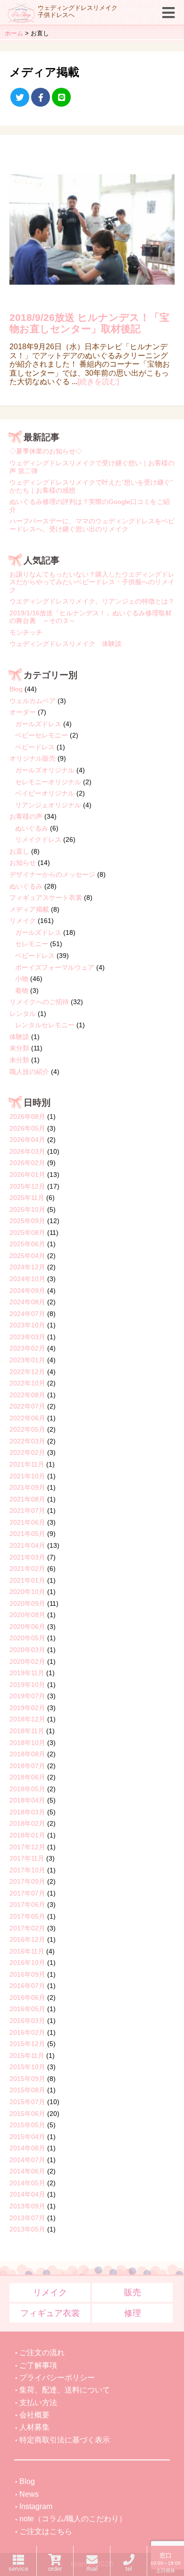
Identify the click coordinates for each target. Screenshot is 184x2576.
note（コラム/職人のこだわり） (73, 2519)
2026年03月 (27, 1151)
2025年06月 (27, 1244)
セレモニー (32, 944)
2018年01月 (27, 1835)
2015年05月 (27, 2125)
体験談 (19, 1037)
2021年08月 (27, 1499)
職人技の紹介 (29, 1072)
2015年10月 (27, 2067)
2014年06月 (27, 2171)
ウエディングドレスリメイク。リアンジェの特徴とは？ (92, 601)
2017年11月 (27, 1858)
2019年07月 (27, 1696)
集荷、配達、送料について (65, 2390)
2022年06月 (27, 1418)
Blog (16, 689)
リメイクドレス (38, 839)
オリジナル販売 (33, 758)
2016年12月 (27, 1939)
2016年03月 (27, 2021)
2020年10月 (27, 1592)
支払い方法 (38, 2403)
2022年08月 (27, 1395)
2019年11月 (27, 1673)
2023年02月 (27, 1348)
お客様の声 (26, 816)
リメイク (23, 921)
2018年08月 (27, 1754)
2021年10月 (27, 1476)
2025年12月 (27, 1186)
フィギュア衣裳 (50, 2313)
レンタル (23, 1014)
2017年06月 (27, 1905)
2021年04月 (27, 1545)
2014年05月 (27, 2183)
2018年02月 (27, 1823)
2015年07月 (27, 2102)
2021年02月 (27, 1569)
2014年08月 (27, 2148)
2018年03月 (27, 1812)
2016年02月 (27, 2032)
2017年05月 (27, 1916)
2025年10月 (27, 1209)
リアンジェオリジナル (48, 805)
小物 (22, 979)
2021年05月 (27, 1534)
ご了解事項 (38, 2365)
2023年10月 (27, 1325)
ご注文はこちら (46, 2531)
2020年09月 (27, 1603)
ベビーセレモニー (42, 735)
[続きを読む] (98, 382)
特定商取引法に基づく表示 (65, 2440)
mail (92, 2569)
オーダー (23, 712)
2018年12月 (27, 1719)
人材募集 (34, 2427)
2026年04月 (27, 1140)
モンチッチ (26, 632)
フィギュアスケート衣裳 (46, 898)
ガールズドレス (38, 724)
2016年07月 (27, 1986)
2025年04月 (27, 1256)
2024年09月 (27, 1291)
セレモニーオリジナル (48, 782)
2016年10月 (27, 1963)
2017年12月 (27, 1847)
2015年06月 (27, 2114)
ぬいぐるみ (32, 828)
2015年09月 (27, 2079)
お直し (19, 851)
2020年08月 (27, 1615)
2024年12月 (27, 1267)
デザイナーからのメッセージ (52, 874)
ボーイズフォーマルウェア (55, 967)
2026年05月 (27, 1128)
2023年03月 (27, 1337)
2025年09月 (27, 1221)
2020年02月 (27, 1661)
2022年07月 (27, 1406)
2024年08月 (27, 1302)
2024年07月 (27, 1314)
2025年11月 (27, 1198)
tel (129, 2569)
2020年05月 (27, 1638)
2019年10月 (27, 1685)
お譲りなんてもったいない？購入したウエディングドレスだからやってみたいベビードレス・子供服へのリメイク (92, 582)
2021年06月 (27, 1522)
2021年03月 (27, 1557)
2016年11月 (27, 1951)
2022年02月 (27, 1452)
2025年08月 (27, 1233)
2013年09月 (27, 2206)
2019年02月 (27, 1708)
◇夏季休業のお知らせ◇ (46, 451)
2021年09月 (27, 1487)
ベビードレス (35, 747)
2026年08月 (27, 1116)
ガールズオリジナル (45, 770)
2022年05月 (27, 1429)
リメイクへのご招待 (39, 1002)
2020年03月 (27, 1650)
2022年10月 (27, 1383)
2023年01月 (27, 1360)
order (55, 2569)
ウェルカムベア (33, 701)
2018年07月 (27, 1766)
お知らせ (23, 863)
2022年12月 (27, 1372)
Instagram (36, 2506)
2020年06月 (27, 1627)
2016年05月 (27, 2009)
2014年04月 (27, 2194)
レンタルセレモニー (45, 1025)
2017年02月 (27, 1928)
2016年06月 (27, 1997)
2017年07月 (27, 1893)
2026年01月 (27, 1175)
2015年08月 (27, 2090)
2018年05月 (27, 1789)
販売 (133, 2292)
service (18, 2569)
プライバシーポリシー (57, 2378)
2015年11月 (27, 2056)
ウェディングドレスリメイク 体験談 (66, 644)
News (29, 2494)
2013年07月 (27, 2218)
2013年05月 (27, 2229)
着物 (22, 990)
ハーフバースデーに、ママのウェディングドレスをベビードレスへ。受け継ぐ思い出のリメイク (92, 525)
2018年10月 (27, 1743)
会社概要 (34, 2415)
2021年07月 (27, 1510)
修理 (133, 2313)
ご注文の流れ (42, 2353)
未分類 (19, 1048)
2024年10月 (27, 1279)
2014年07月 (27, 2160)
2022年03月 (27, 1441)
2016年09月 (27, 1974)
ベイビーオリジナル (45, 793)
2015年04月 (27, 2137)
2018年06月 (27, 1777)
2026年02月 (27, 1163)
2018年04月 (27, 1800)
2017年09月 (27, 1881)
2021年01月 (27, 1580)
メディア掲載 (29, 909)
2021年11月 (27, 1464)
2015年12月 (27, 2044)
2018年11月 (27, 1731)
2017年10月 (27, 1870)
